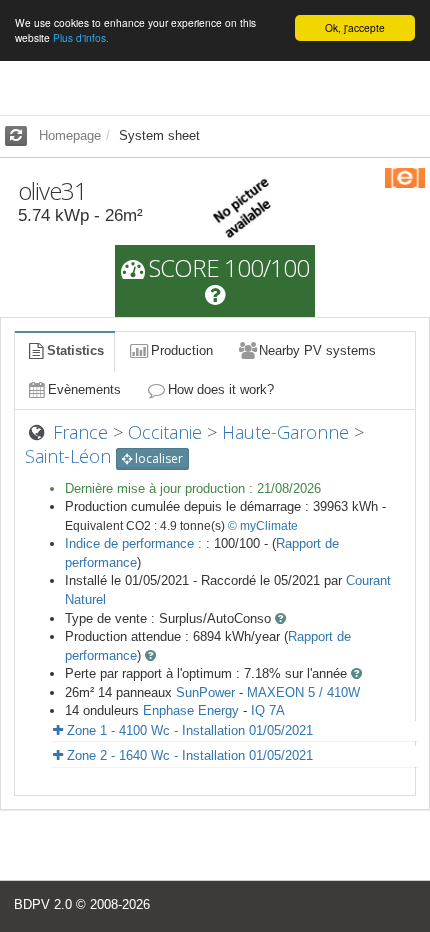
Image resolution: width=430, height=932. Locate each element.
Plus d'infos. (81, 37)
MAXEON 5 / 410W (303, 692)
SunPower (205, 692)
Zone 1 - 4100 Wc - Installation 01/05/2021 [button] (188, 730)
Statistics (75, 350)
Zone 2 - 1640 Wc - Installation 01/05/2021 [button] (188, 755)
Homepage (70, 135)
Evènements (84, 389)
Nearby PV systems (317, 350)
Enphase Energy (191, 710)
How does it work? (221, 389)
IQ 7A (268, 710)
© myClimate (263, 526)
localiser (157, 458)
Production (182, 350)
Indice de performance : (135, 543)
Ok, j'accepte (355, 27)
